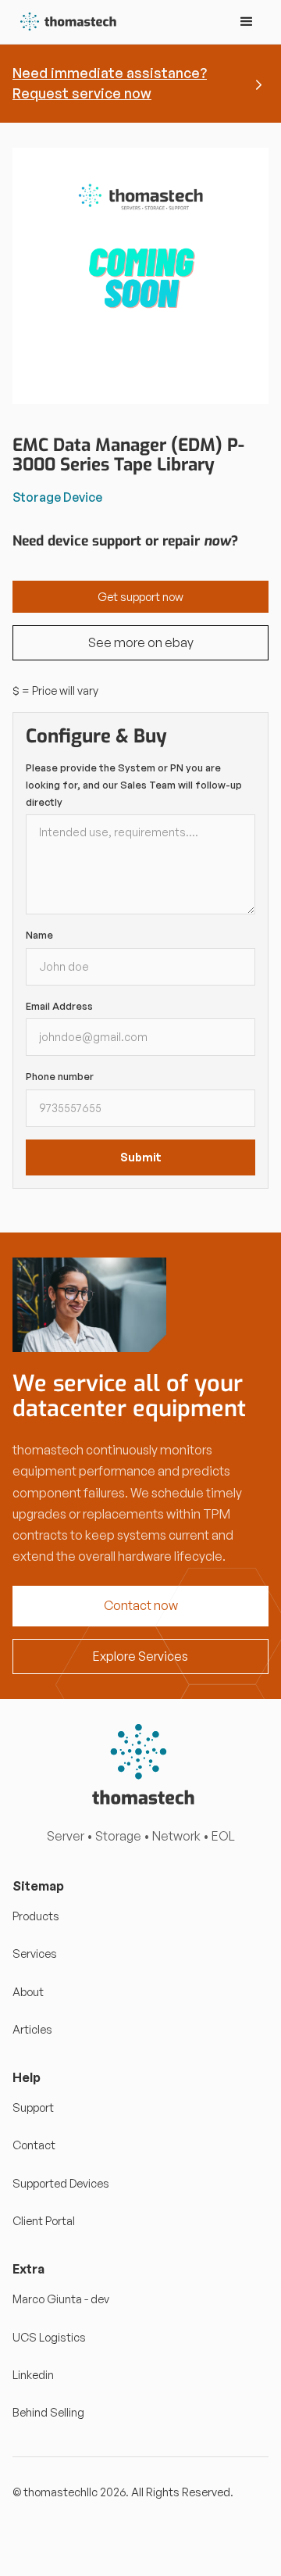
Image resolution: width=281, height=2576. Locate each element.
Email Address (59, 1006)
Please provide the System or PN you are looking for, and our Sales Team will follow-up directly (134, 784)
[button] (247, 22)
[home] (65, 22)
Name (39, 935)
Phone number (60, 1076)
